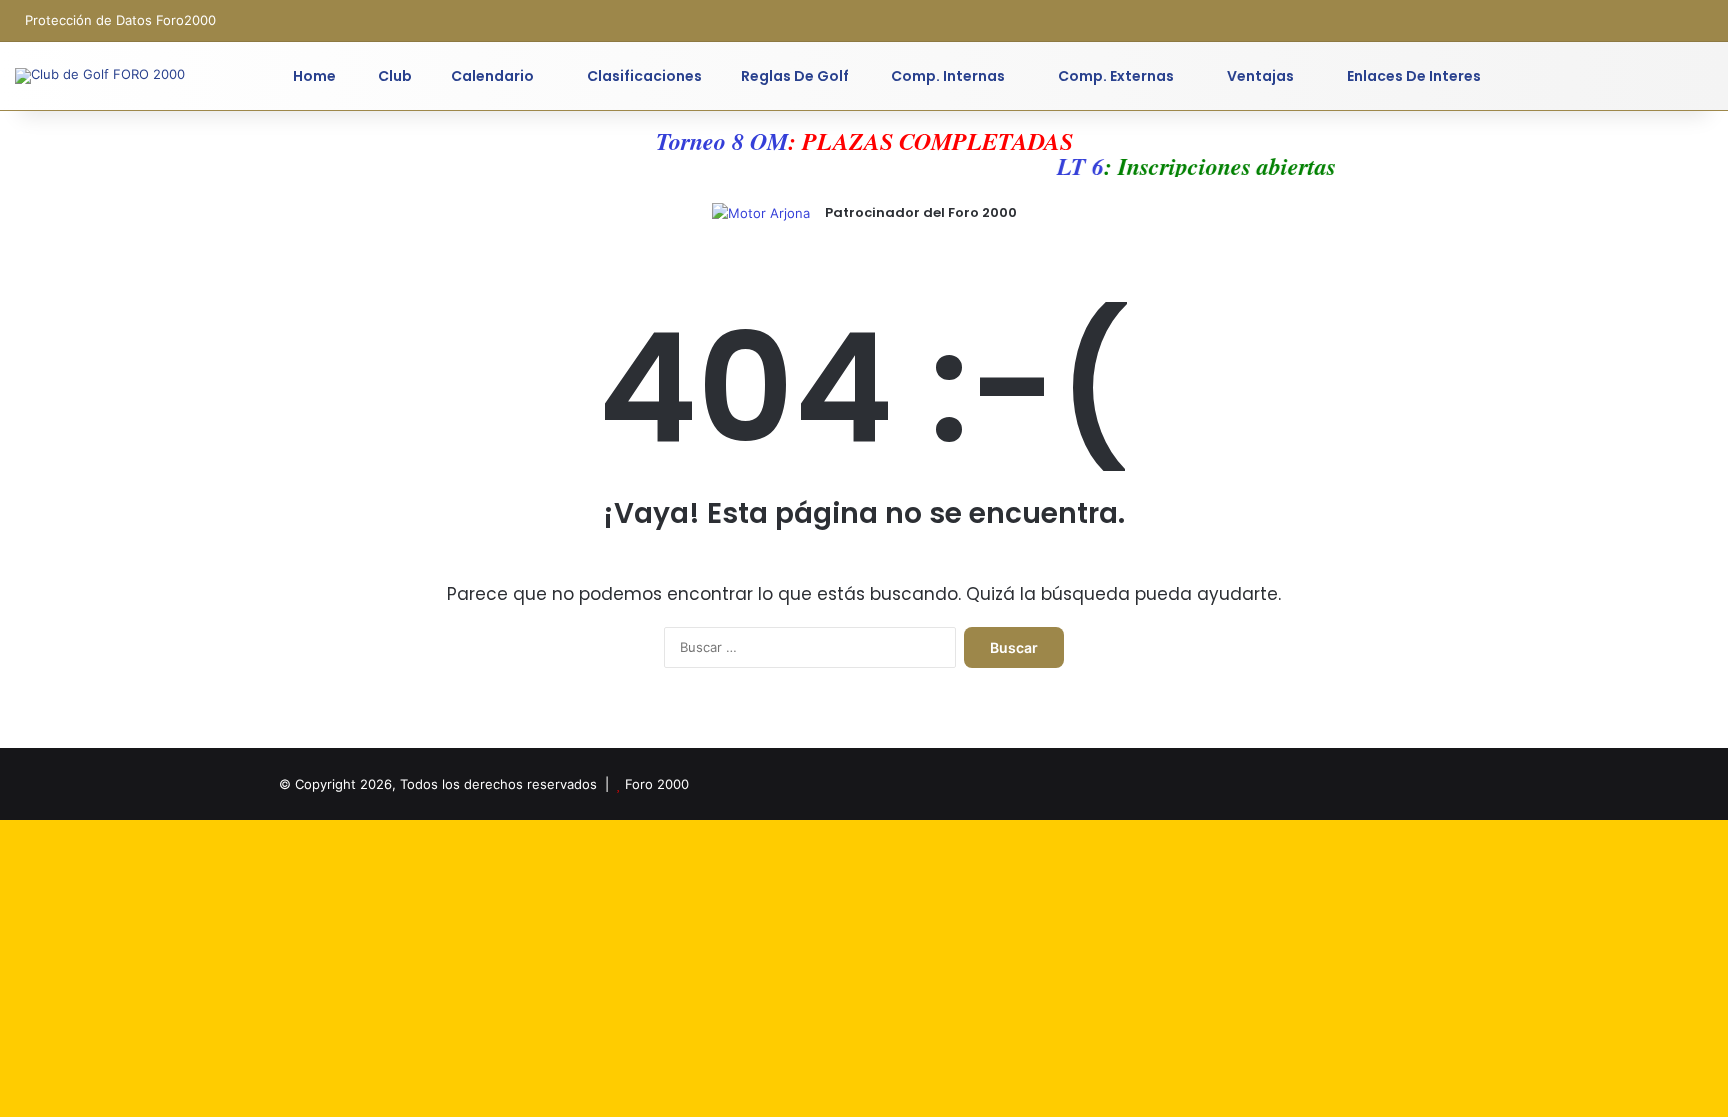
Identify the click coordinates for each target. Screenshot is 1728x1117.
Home (314, 76)
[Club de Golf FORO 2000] (100, 76)
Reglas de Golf (795, 76)
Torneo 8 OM (722, 141)
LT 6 (1070, 166)
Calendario (492, 76)
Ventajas (1259, 76)
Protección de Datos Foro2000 (120, 20)
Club (393, 76)
